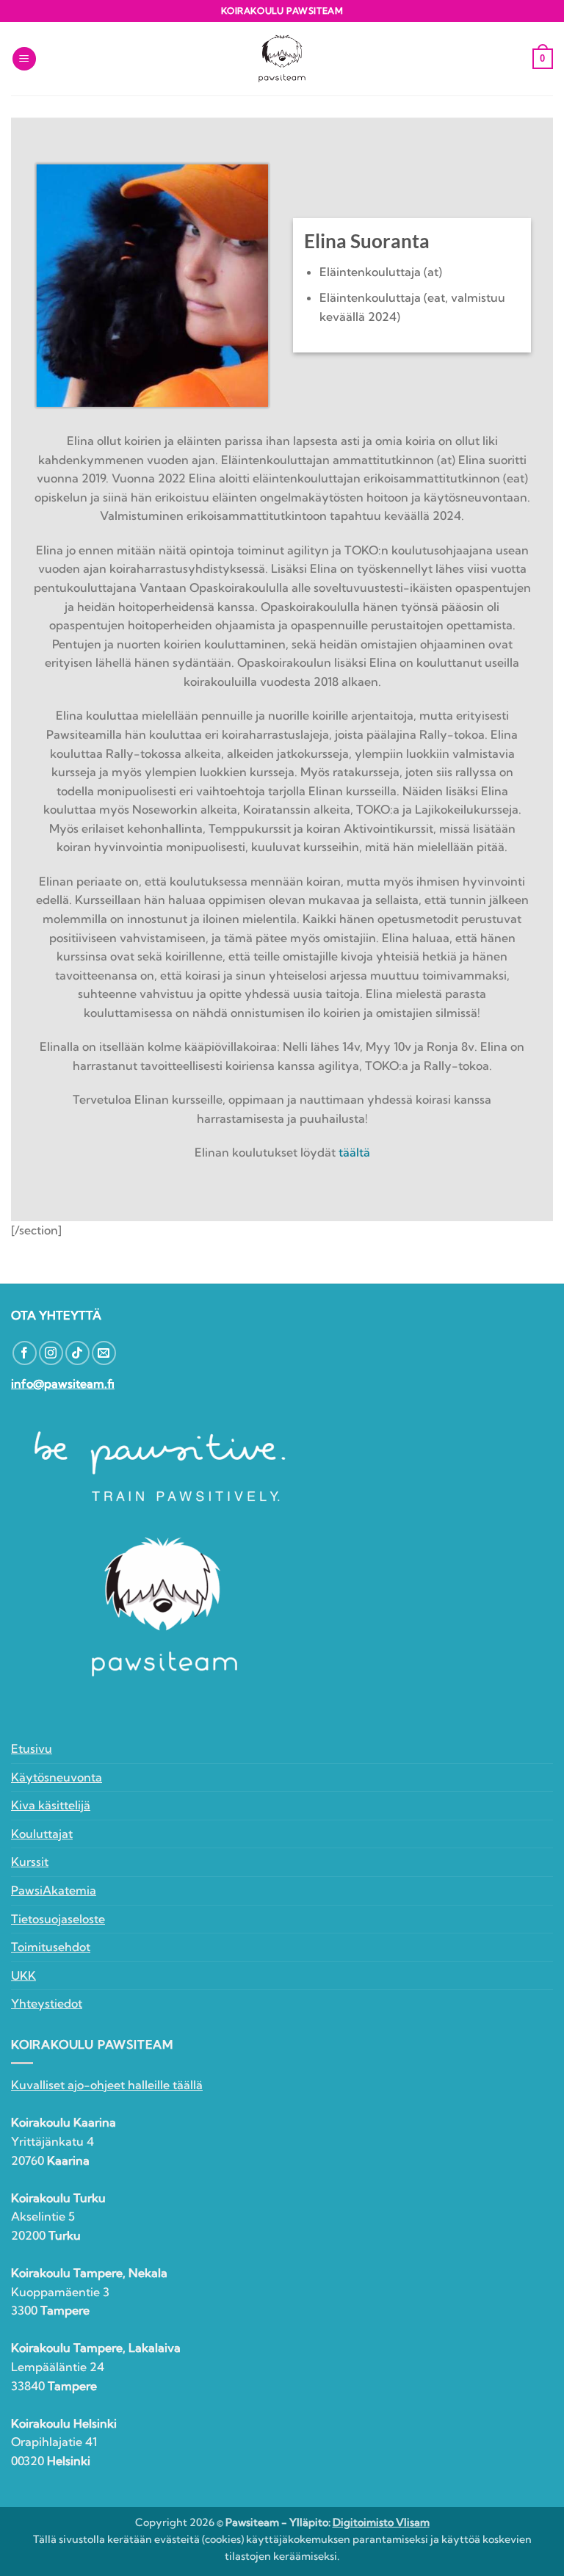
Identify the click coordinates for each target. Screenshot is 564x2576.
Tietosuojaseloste (58, 1919)
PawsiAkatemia (54, 1890)
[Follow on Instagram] (51, 1353)
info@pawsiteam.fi (63, 1383)
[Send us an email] (104, 1353)
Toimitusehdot (51, 1947)
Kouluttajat (42, 1834)
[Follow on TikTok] (77, 1353)
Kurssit (30, 1862)
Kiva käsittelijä (51, 1805)
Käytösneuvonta (57, 1777)
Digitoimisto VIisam (381, 2522)
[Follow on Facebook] (25, 1353)
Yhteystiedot (47, 2003)
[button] (24, 59)
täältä (354, 1152)
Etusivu (32, 1748)
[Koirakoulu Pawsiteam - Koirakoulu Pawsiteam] (282, 59)
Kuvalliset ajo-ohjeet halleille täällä (107, 2085)
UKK (23, 1975)
